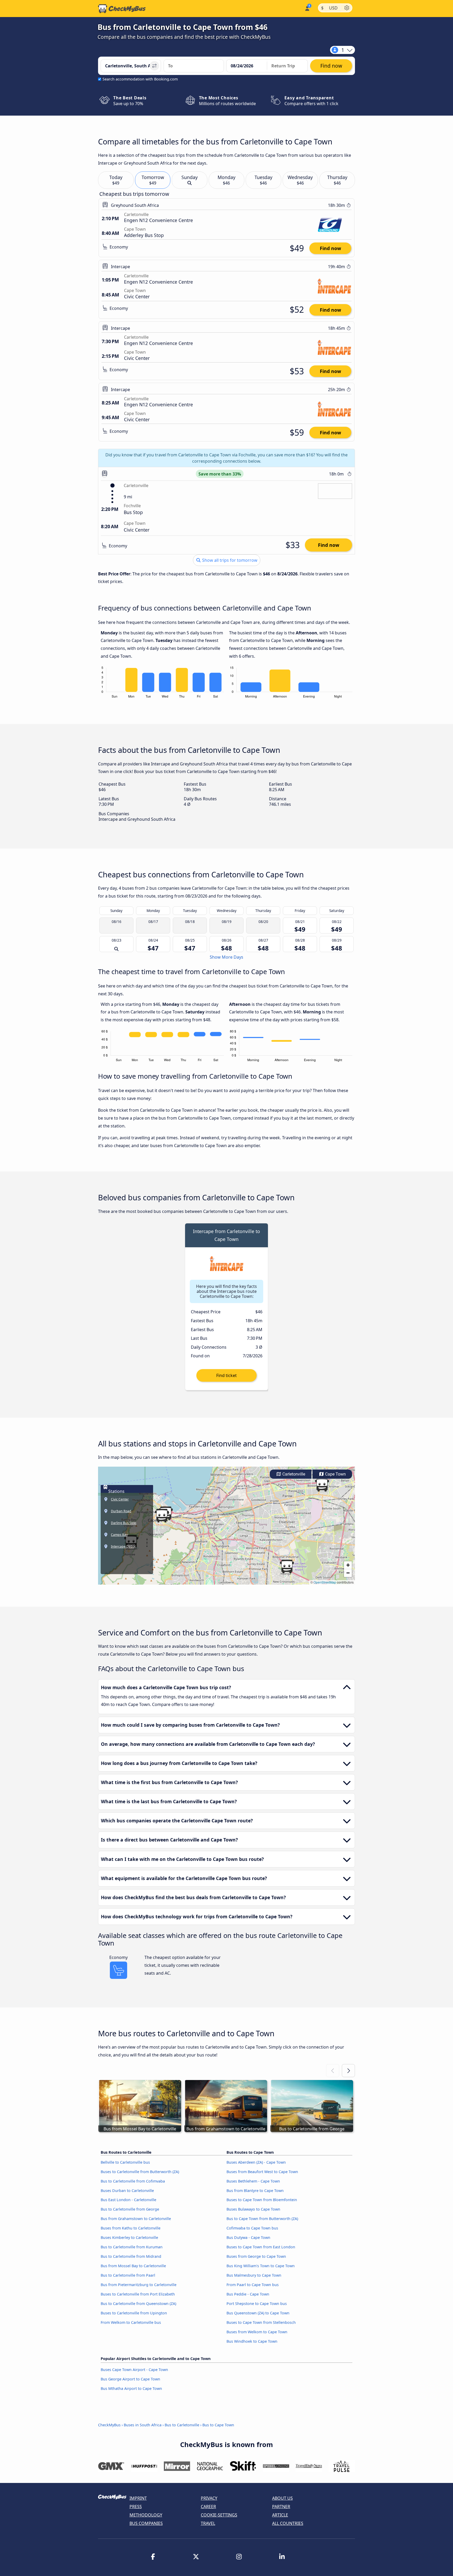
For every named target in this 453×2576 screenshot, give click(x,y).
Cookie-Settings (219, 2515)
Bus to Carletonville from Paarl (128, 2275)
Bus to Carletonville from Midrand (131, 2256)
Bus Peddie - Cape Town (248, 2294)
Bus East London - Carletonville (128, 2200)
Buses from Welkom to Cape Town (257, 2332)
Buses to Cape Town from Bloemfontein (262, 2200)
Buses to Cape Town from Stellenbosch (261, 2322)
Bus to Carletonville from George (130, 2209)
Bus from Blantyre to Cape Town (255, 2191)
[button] (322, 1485)
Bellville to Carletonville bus (125, 2162)
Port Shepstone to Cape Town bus (257, 2304)
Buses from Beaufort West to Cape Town (262, 2172)
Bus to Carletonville (182, 2425)
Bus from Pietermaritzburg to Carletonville (139, 2285)
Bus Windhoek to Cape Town (252, 2341)
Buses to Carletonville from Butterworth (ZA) (140, 2172)
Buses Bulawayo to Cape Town (253, 2209)
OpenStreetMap (325, 1582)
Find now (330, 248)
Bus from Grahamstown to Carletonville (136, 2219)
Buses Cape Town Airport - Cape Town (134, 2370)
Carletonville (293, 1474)
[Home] (122, 9)
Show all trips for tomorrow (229, 560)
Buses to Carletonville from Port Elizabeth (138, 2294)
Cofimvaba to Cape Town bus (252, 2228)
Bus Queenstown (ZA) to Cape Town (258, 2313)
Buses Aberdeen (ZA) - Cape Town (256, 2162)
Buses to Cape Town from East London (261, 2247)
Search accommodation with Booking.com (140, 79)
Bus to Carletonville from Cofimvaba (133, 2181)
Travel (208, 2523)
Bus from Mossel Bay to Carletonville (133, 2266)
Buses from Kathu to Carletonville (131, 2228)
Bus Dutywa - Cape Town (248, 2237)
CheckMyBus (109, 2425)
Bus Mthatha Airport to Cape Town (131, 2388)
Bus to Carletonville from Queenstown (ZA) (138, 2304)
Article (280, 2515)
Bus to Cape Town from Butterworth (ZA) (262, 2219)
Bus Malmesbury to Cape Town (254, 2275)
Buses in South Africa (143, 2425)
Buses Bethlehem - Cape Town (253, 2181)
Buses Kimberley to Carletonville (129, 2237)
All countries (288, 2523)
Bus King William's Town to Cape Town (261, 2266)
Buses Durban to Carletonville (127, 2191)
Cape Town (335, 1474)
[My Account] (307, 8)
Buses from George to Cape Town (256, 2256)
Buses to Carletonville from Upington (134, 2313)
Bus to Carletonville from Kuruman (132, 2247)
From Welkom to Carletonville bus (131, 2322)
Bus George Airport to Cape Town (130, 2379)
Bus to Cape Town (218, 2425)
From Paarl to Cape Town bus (253, 2285)
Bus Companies (146, 2523)
